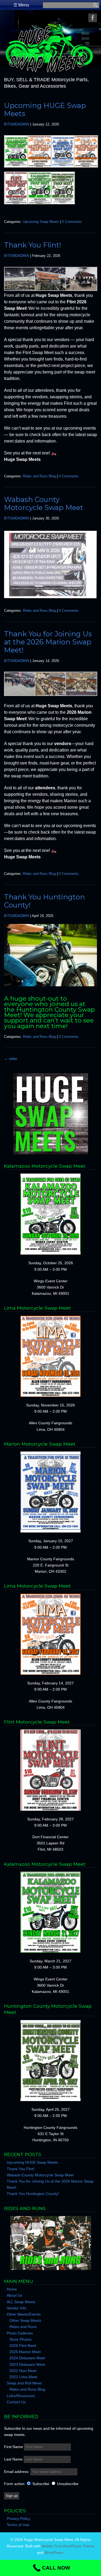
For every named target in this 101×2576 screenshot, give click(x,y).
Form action (14, 2484)
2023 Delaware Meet (27, 2364)
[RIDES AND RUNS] (50, 2243)
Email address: (17, 2472)
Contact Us (16, 2402)
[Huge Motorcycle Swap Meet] (50, 73)
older (11, 1059)
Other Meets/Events (24, 2314)
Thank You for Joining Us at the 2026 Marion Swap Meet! (48, 642)
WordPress (54, 2553)
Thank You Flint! (33, 245)
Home (12, 2289)
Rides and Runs (23, 2327)
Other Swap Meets (25, 2320)
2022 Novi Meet (23, 2371)
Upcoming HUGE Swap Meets (45, 110)
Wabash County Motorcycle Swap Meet (44, 504)
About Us (15, 2295)
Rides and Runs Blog (39, 476)
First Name (13, 2447)
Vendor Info (17, 2308)
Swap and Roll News (24, 2383)
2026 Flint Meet (23, 2346)
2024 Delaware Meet (27, 2358)
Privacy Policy (18, 2519)
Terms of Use (18, 2525)
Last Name (13, 2459)
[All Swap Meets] (50, 1114)
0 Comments (72, 222)
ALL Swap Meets (21, 2302)
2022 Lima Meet (23, 2377)
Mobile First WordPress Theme (68, 2546)
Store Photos (20, 2339)
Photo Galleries (20, 2333)
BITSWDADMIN (17, 124)
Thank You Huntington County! (44, 901)
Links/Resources (21, 2396)
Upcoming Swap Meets (41, 222)
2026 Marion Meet (25, 2352)
